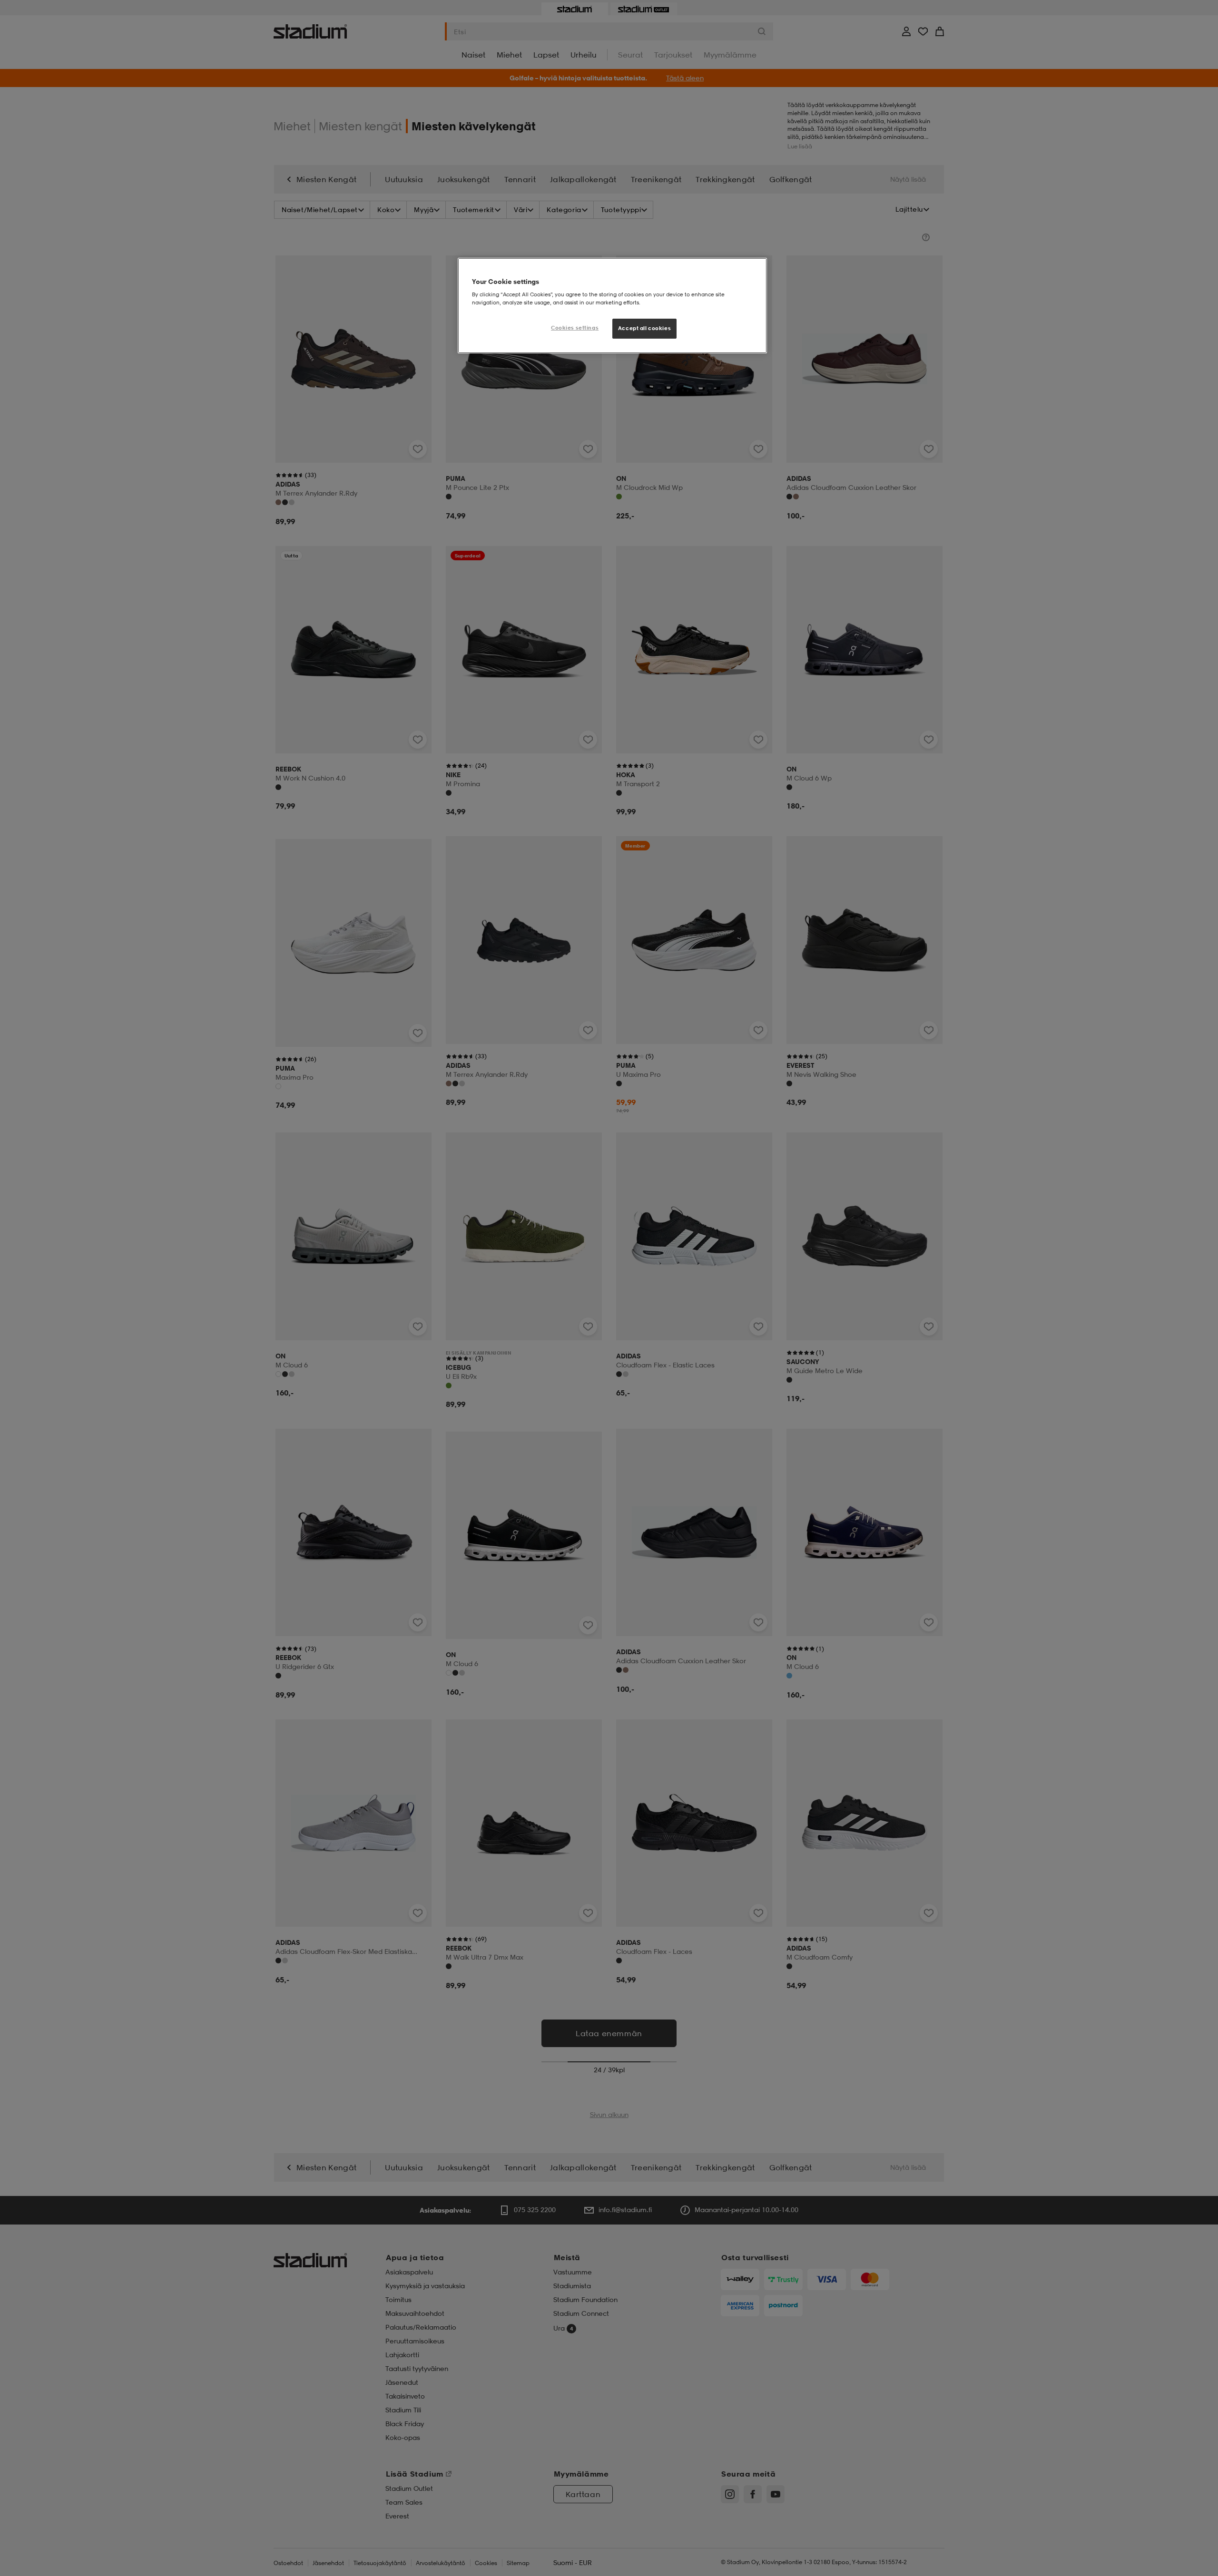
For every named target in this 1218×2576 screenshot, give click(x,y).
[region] (612, 306)
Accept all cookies (644, 328)
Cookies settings (575, 328)
